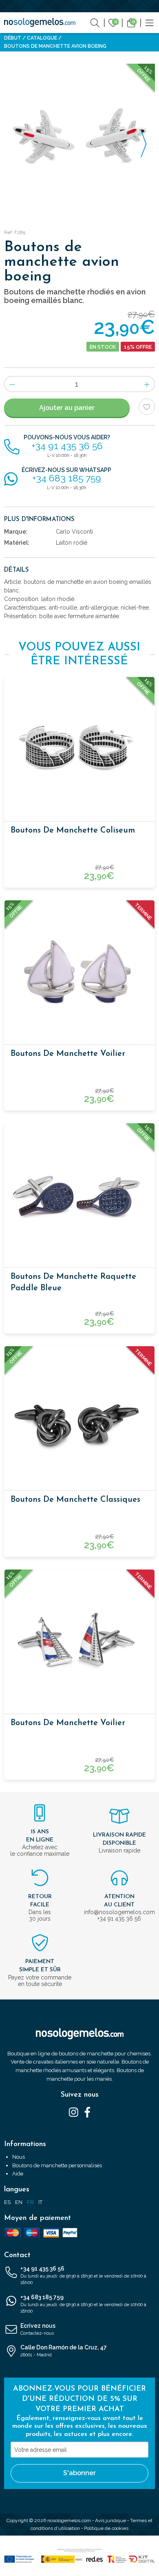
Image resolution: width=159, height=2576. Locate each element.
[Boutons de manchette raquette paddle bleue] (79, 1195)
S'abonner (79, 2473)
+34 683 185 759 (83, 2304)
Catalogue (42, 38)
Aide (18, 2174)
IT (40, 2202)
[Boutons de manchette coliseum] (79, 748)
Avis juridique (110, 2520)
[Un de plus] (147, 384)
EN (19, 2202)
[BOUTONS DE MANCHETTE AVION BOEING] (79, 139)
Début (13, 38)
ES (7, 2202)
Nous (19, 2157)
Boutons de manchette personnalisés (57, 2165)
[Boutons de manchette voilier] (79, 972)
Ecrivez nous (38, 2329)
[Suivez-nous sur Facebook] (87, 2112)
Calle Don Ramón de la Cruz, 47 (64, 2351)
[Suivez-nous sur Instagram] (74, 2112)
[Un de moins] (12, 384)
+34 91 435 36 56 (83, 2275)
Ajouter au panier (67, 408)
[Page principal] (40, 22)
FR (30, 2202)
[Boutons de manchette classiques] (79, 1418)
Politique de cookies (106, 2528)
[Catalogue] (150, 22)
